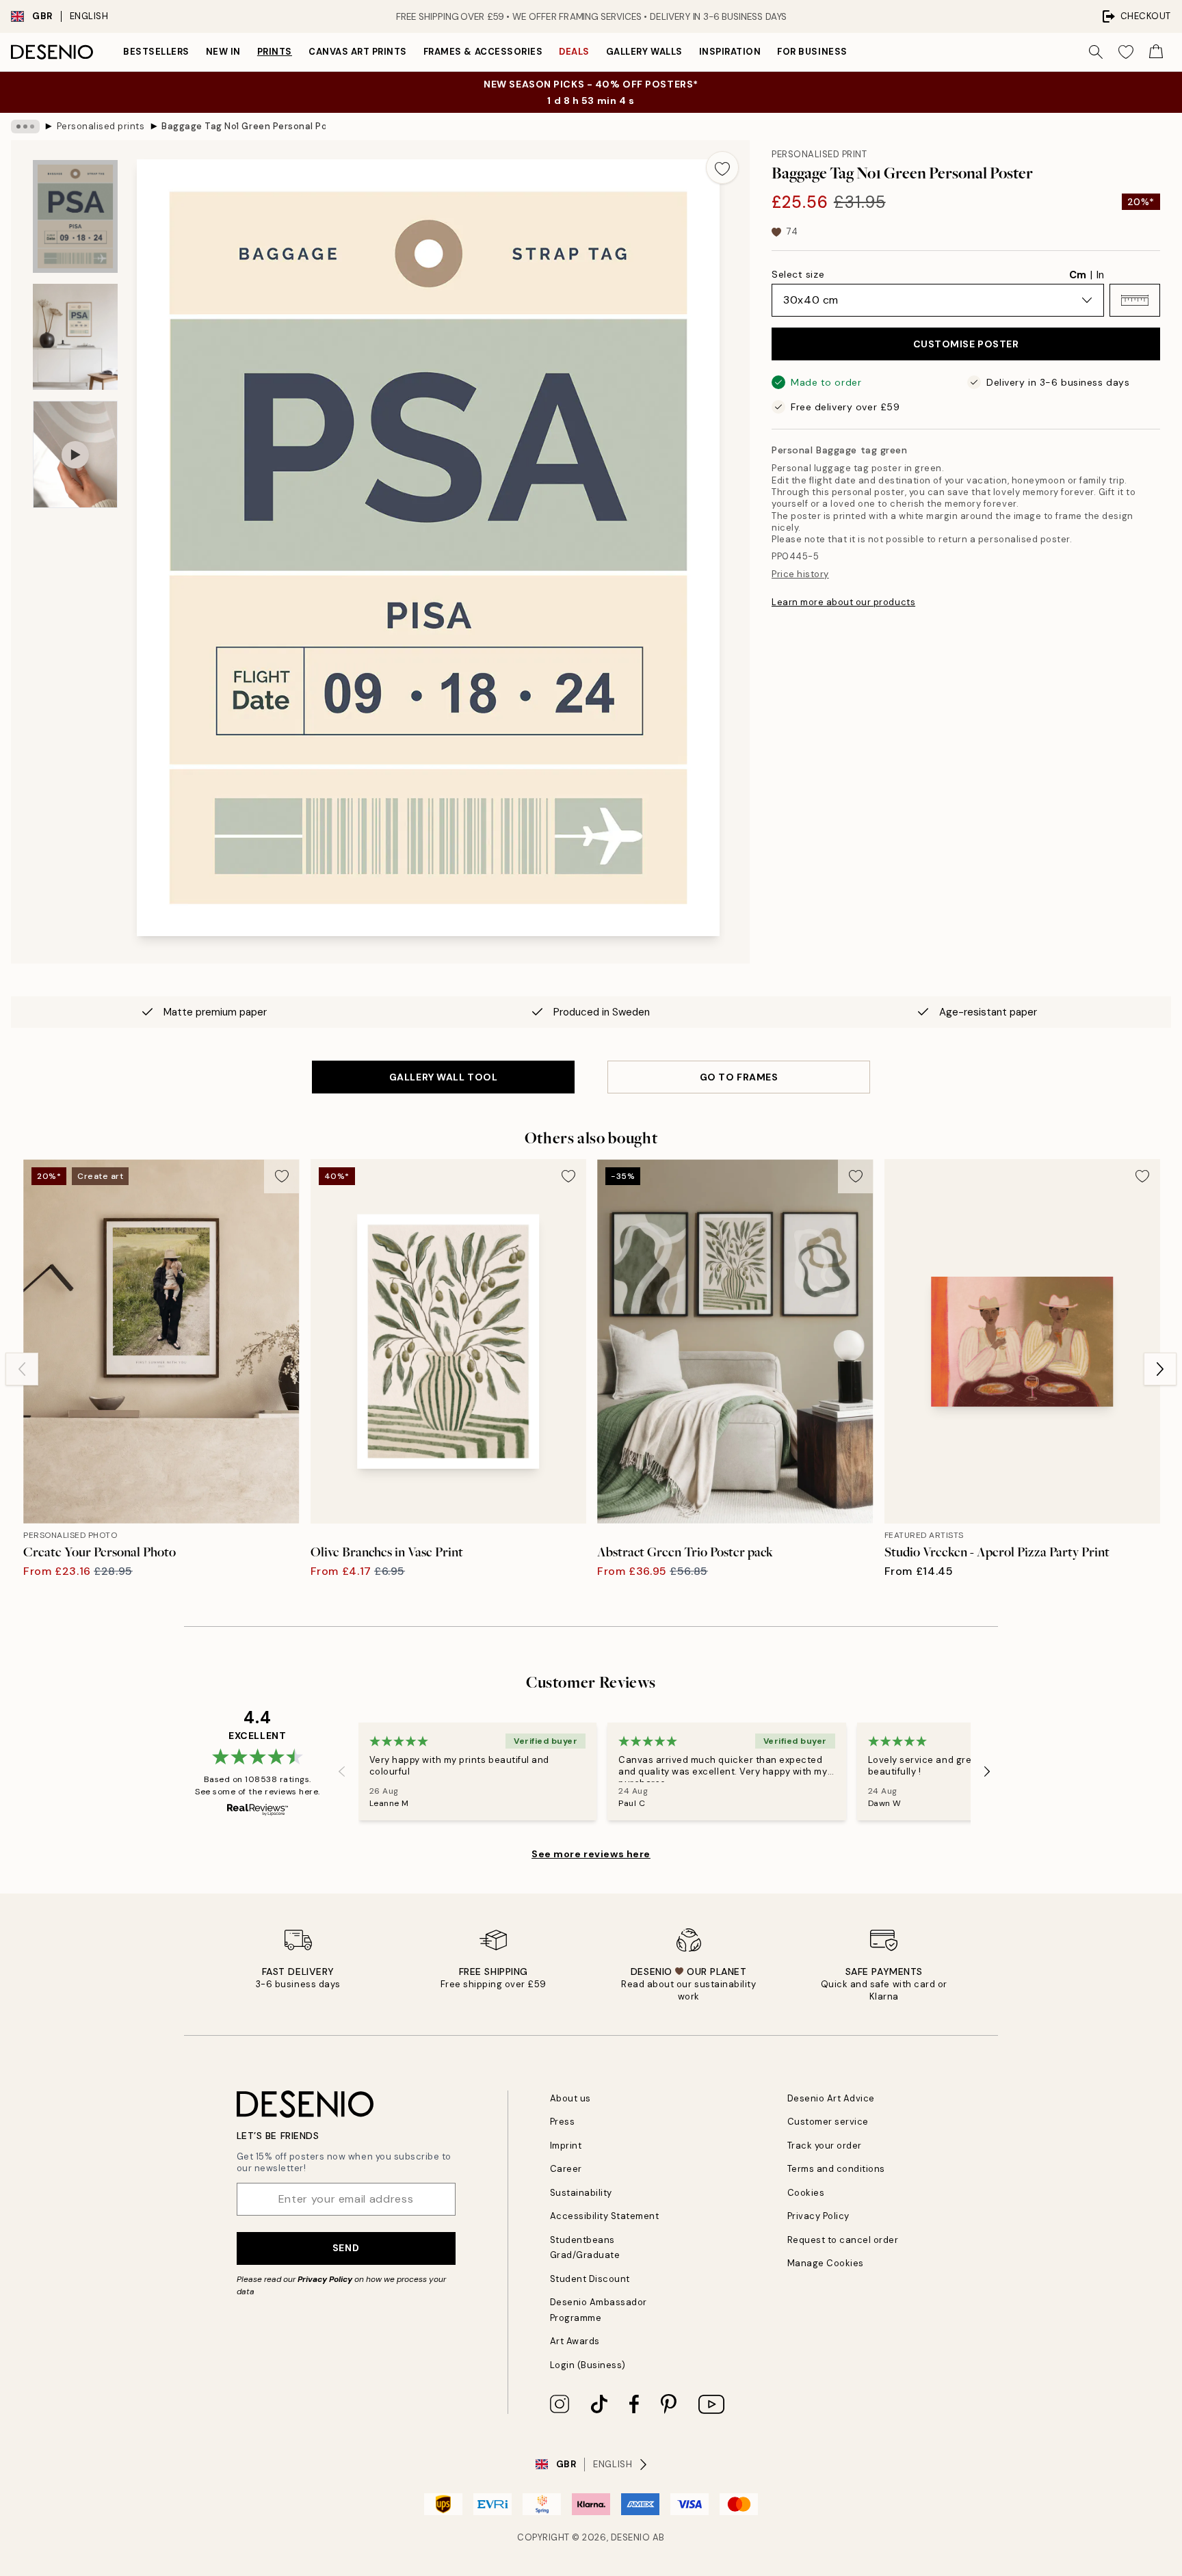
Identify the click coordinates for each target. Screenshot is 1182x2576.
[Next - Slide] (1160, 1369)
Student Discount (590, 2279)
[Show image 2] (75, 337)
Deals (574, 52)
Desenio (631, 2537)
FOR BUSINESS (812, 52)
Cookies (806, 2193)
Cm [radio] (1078, 275)
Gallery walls (644, 52)
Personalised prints (101, 126)
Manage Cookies (826, 2263)
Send (346, 2248)
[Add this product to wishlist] (722, 168)
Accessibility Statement (605, 2216)
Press (563, 2122)
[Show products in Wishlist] (1126, 52)
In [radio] (1100, 275)
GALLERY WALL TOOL (444, 1077)
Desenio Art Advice (831, 2098)
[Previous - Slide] (22, 1369)
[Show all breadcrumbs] (25, 127)
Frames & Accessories (483, 52)
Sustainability (581, 2193)
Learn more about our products (843, 602)
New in (223, 52)
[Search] (1096, 52)
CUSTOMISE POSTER (966, 344)
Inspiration (730, 52)
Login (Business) (588, 2365)
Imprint (566, 2146)
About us (570, 2098)
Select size (798, 274)
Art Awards (575, 2341)
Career (566, 2169)
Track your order (825, 2146)
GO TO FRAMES (739, 1077)
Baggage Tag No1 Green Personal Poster (244, 126)
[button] (1135, 300)
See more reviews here (591, 1854)
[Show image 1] (75, 216)
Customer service (828, 2122)
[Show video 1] (75, 454)
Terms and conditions (836, 2169)
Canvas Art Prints (358, 52)
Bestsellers (156, 52)
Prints (275, 52)
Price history (800, 574)
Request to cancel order (843, 2240)
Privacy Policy (325, 2279)
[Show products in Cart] (1156, 52)
